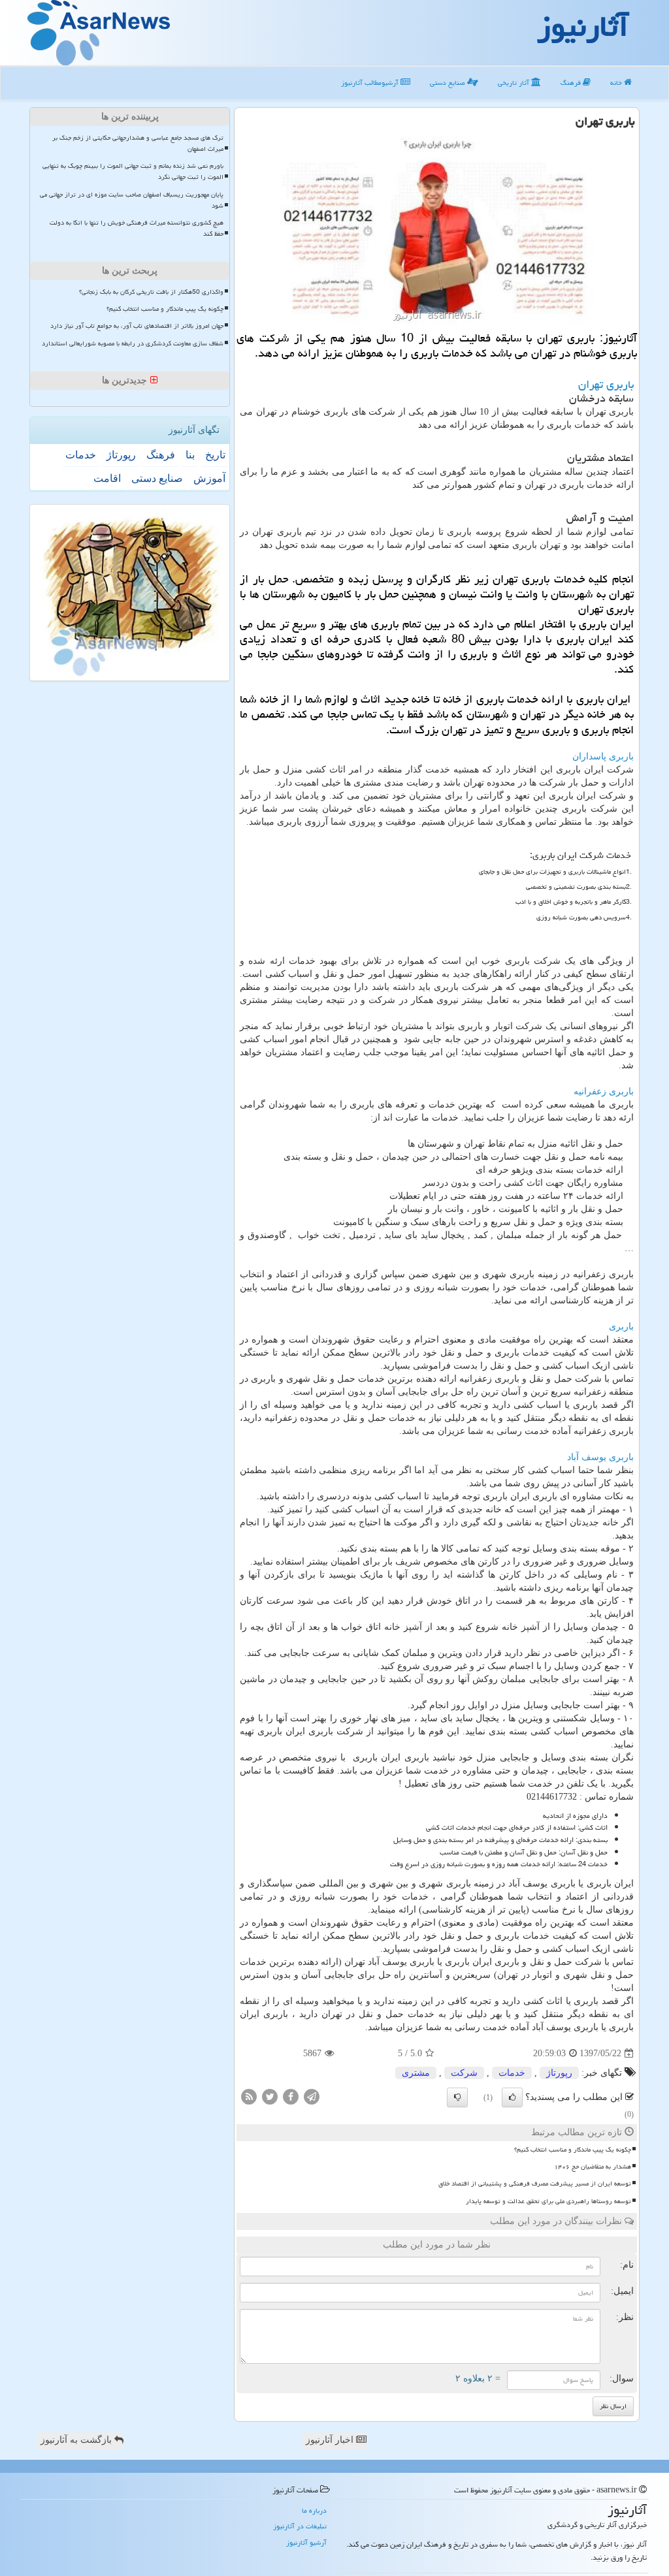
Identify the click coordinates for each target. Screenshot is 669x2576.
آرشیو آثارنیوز (306, 2542)
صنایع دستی (449, 83)
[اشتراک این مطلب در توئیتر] (270, 2096)
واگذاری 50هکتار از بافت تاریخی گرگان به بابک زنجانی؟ (151, 292)
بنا (190, 455)
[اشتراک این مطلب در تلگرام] (312, 2096)
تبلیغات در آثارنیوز (300, 2526)
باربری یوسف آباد (600, 1457)
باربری (621, 1327)
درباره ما (314, 2510)
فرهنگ (572, 83)
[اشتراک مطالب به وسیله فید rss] (249, 2096)
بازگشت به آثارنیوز (77, 2440)
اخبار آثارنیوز (331, 2440)
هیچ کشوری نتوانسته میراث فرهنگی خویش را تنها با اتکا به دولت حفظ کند (137, 228)
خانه (617, 83)
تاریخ (215, 455)
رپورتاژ (559, 2073)
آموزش (209, 478)
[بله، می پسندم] (512, 2097)
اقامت (107, 478)
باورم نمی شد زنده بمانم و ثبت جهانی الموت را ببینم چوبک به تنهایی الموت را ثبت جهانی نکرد (133, 171)
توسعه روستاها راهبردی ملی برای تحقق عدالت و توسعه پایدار (548, 2201)
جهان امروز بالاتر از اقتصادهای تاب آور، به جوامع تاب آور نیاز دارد (137, 326)
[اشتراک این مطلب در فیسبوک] (291, 2096)
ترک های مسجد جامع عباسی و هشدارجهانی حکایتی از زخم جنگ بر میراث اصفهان (138, 143)
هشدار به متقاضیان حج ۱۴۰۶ (593, 2167)
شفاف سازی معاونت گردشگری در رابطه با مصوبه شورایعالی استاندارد (133, 343)
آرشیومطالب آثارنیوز (371, 83)
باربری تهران (606, 384)
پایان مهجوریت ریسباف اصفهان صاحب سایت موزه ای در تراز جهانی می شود (132, 200)
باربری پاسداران (603, 756)
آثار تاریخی (514, 83)
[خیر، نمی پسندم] (457, 2097)
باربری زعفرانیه (604, 1091)
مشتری (416, 2073)
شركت (464, 2073)
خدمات (512, 2073)
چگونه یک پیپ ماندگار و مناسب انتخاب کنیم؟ (573, 2150)
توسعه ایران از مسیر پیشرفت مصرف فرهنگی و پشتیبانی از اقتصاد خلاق (535, 2184)
